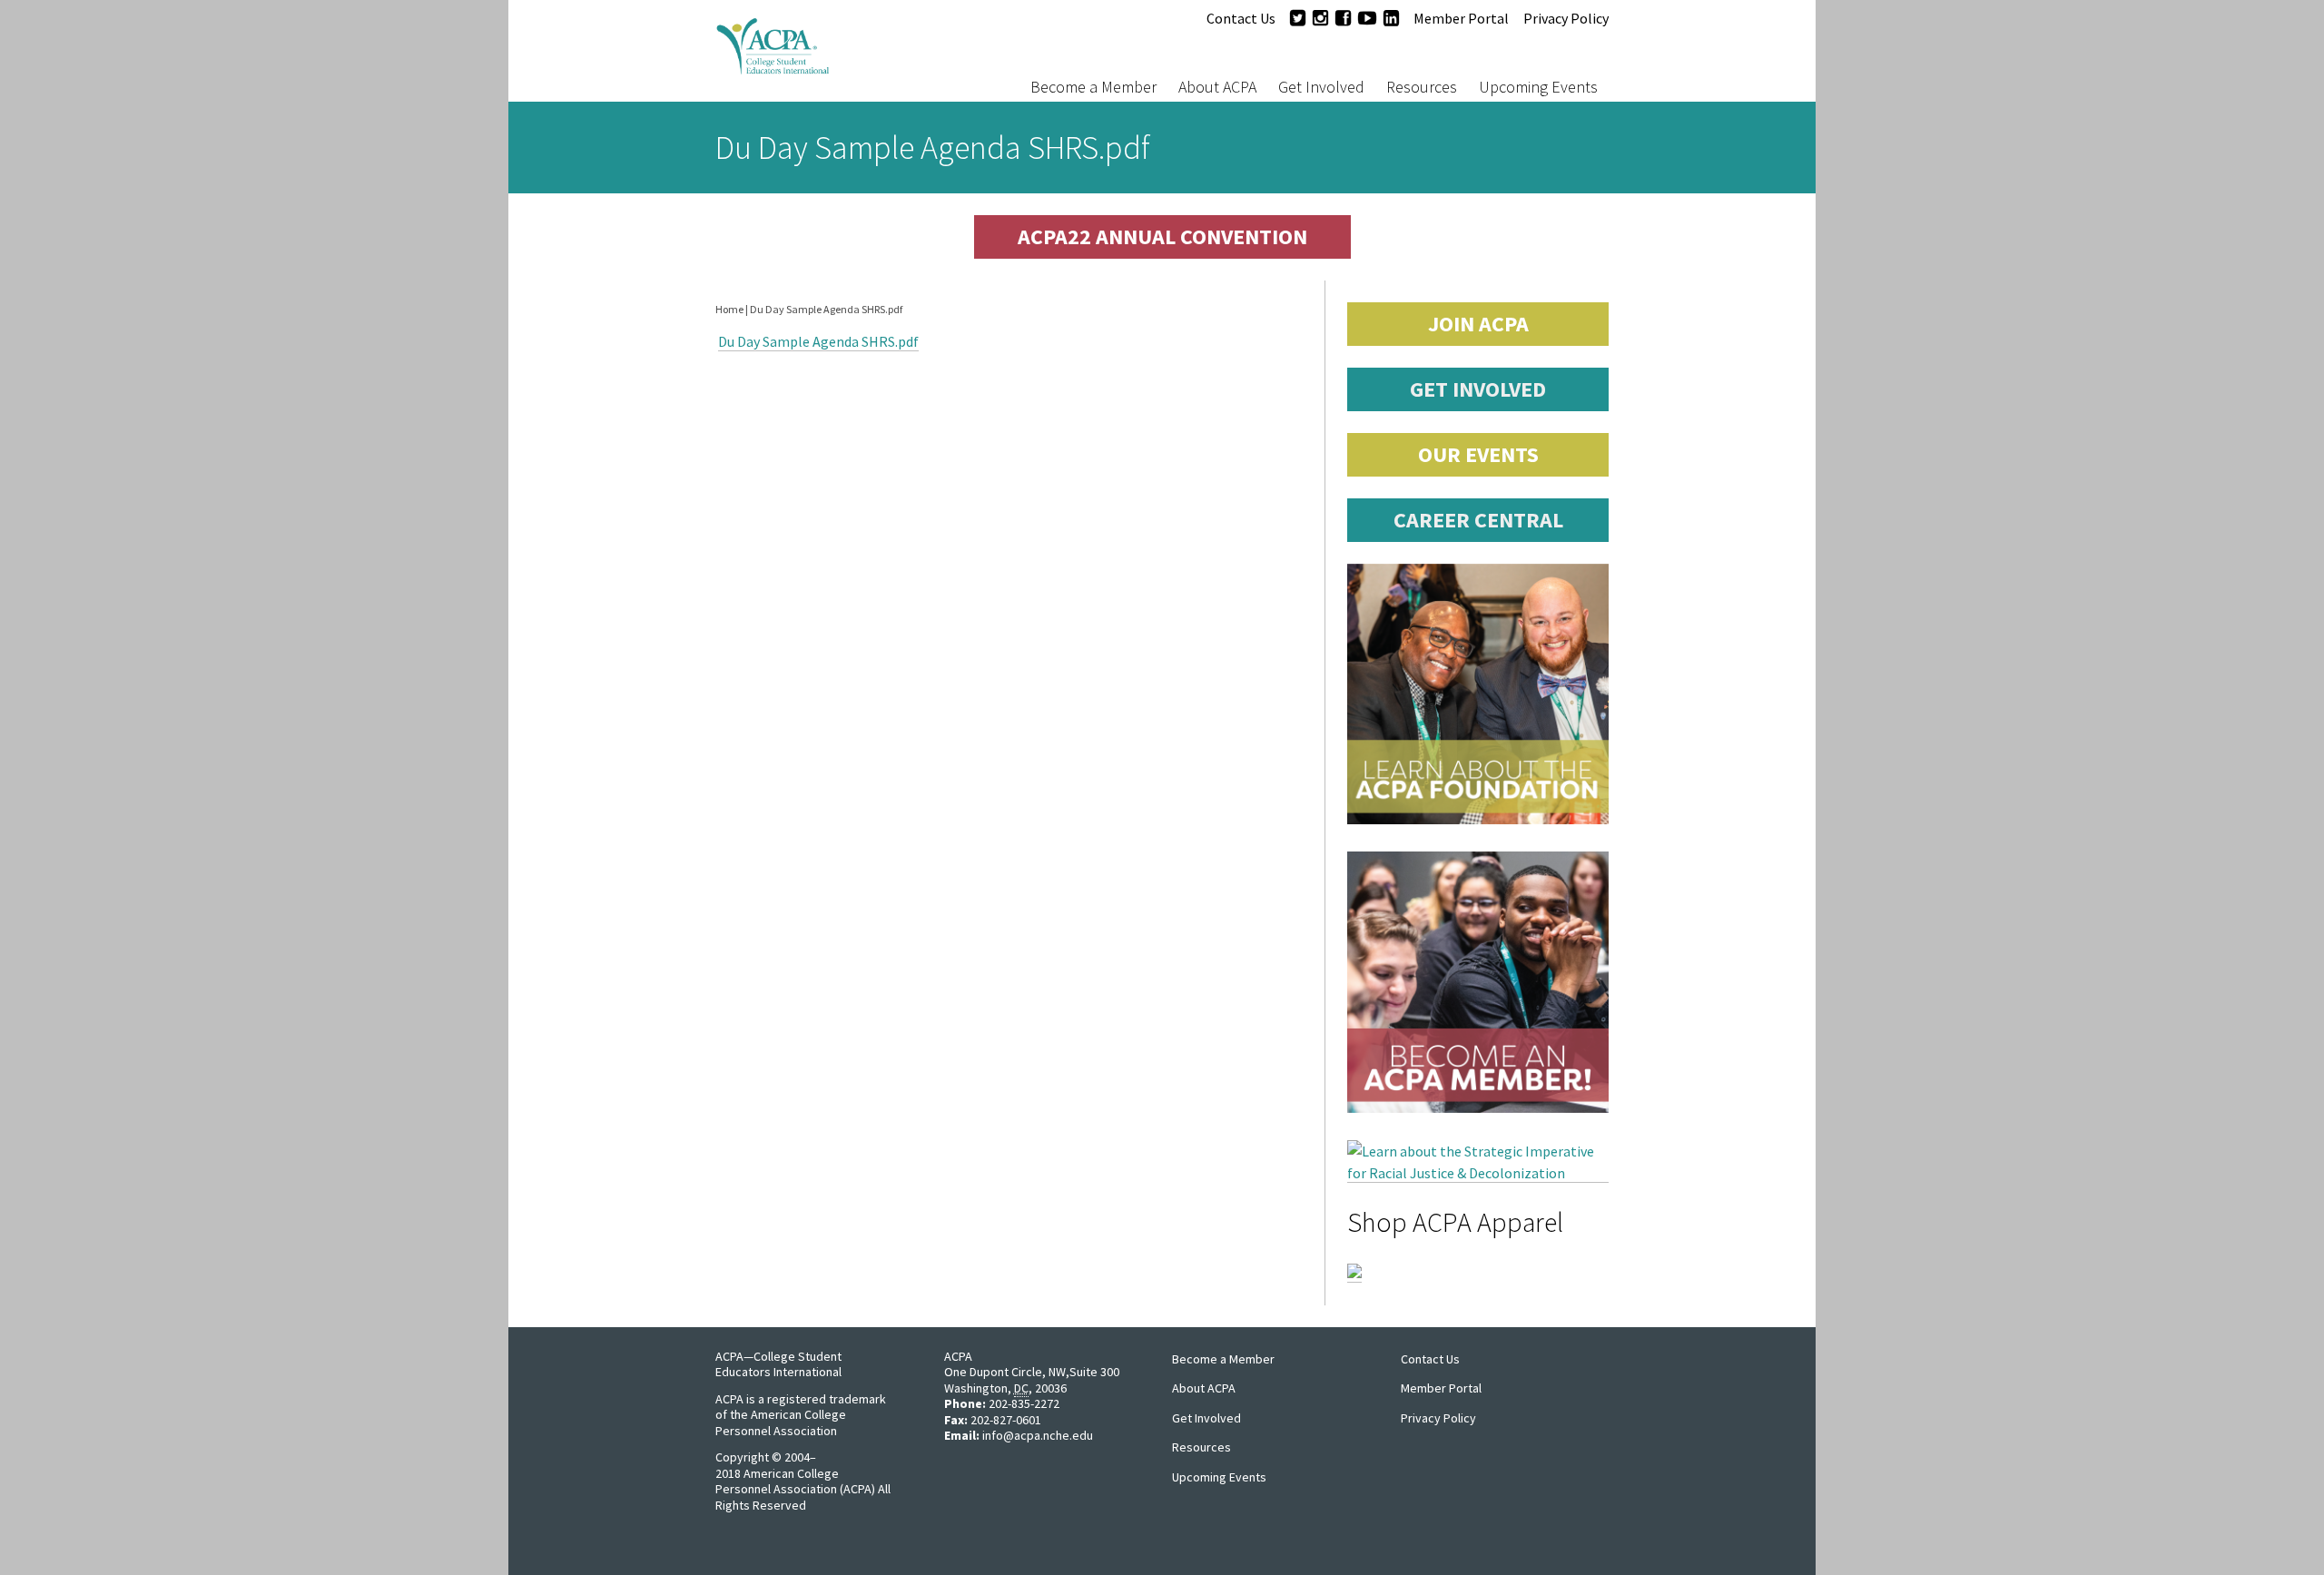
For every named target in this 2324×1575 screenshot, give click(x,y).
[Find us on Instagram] (1320, 18)
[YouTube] (1367, 18)
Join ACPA (1478, 324)
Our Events (1478, 454)
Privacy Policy (1566, 18)
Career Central (1478, 520)
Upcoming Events (1538, 87)
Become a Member (1093, 87)
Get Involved (1321, 87)
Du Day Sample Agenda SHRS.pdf (818, 341)
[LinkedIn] (1391, 18)
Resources (1422, 87)
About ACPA (1217, 87)
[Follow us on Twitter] (1298, 18)
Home (729, 309)
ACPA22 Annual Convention (1162, 236)
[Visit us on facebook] (1343, 18)
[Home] (830, 51)
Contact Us (1241, 18)
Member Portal (1461, 18)
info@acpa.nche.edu (1038, 1435)
